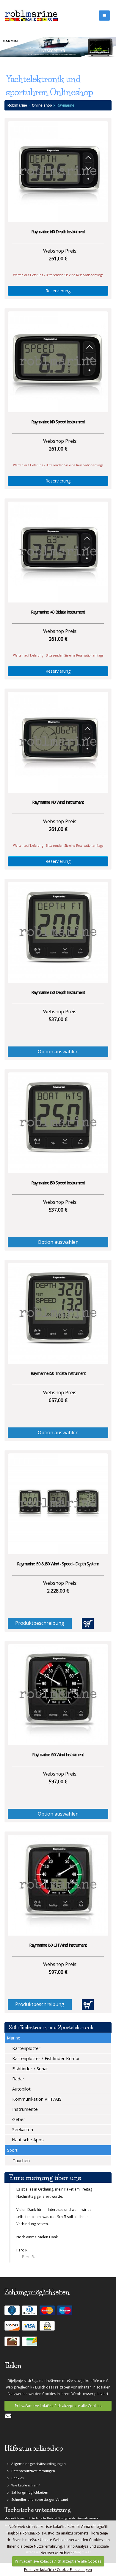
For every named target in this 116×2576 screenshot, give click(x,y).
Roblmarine (17, 105)
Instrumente (24, 2109)
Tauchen (21, 2160)
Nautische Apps (27, 2140)
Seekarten (22, 2129)
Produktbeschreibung (40, 1623)
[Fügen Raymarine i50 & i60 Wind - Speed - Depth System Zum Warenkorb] (88, 1623)
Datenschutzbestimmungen (32, 2484)
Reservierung (58, 291)
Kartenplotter (26, 2048)
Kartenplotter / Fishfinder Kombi (45, 2058)
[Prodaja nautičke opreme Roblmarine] (31, 15)
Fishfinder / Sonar (30, 2068)
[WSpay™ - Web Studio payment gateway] (48, 2341)
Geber (18, 2119)
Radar (18, 2079)
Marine (14, 2038)
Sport (12, 2150)
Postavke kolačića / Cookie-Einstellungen (58, 2570)
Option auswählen (58, 1052)
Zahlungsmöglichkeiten (28, 2505)
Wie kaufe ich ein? (24, 2498)
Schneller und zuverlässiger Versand (38, 2513)
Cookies (16, 2491)
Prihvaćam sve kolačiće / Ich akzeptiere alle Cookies (58, 2419)
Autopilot (21, 2089)
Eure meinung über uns (45, 2178)
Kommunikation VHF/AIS (36, 2099)
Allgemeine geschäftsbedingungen (37, 2477)
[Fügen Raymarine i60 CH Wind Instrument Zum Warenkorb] (88, 2005)
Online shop (42, 105)
